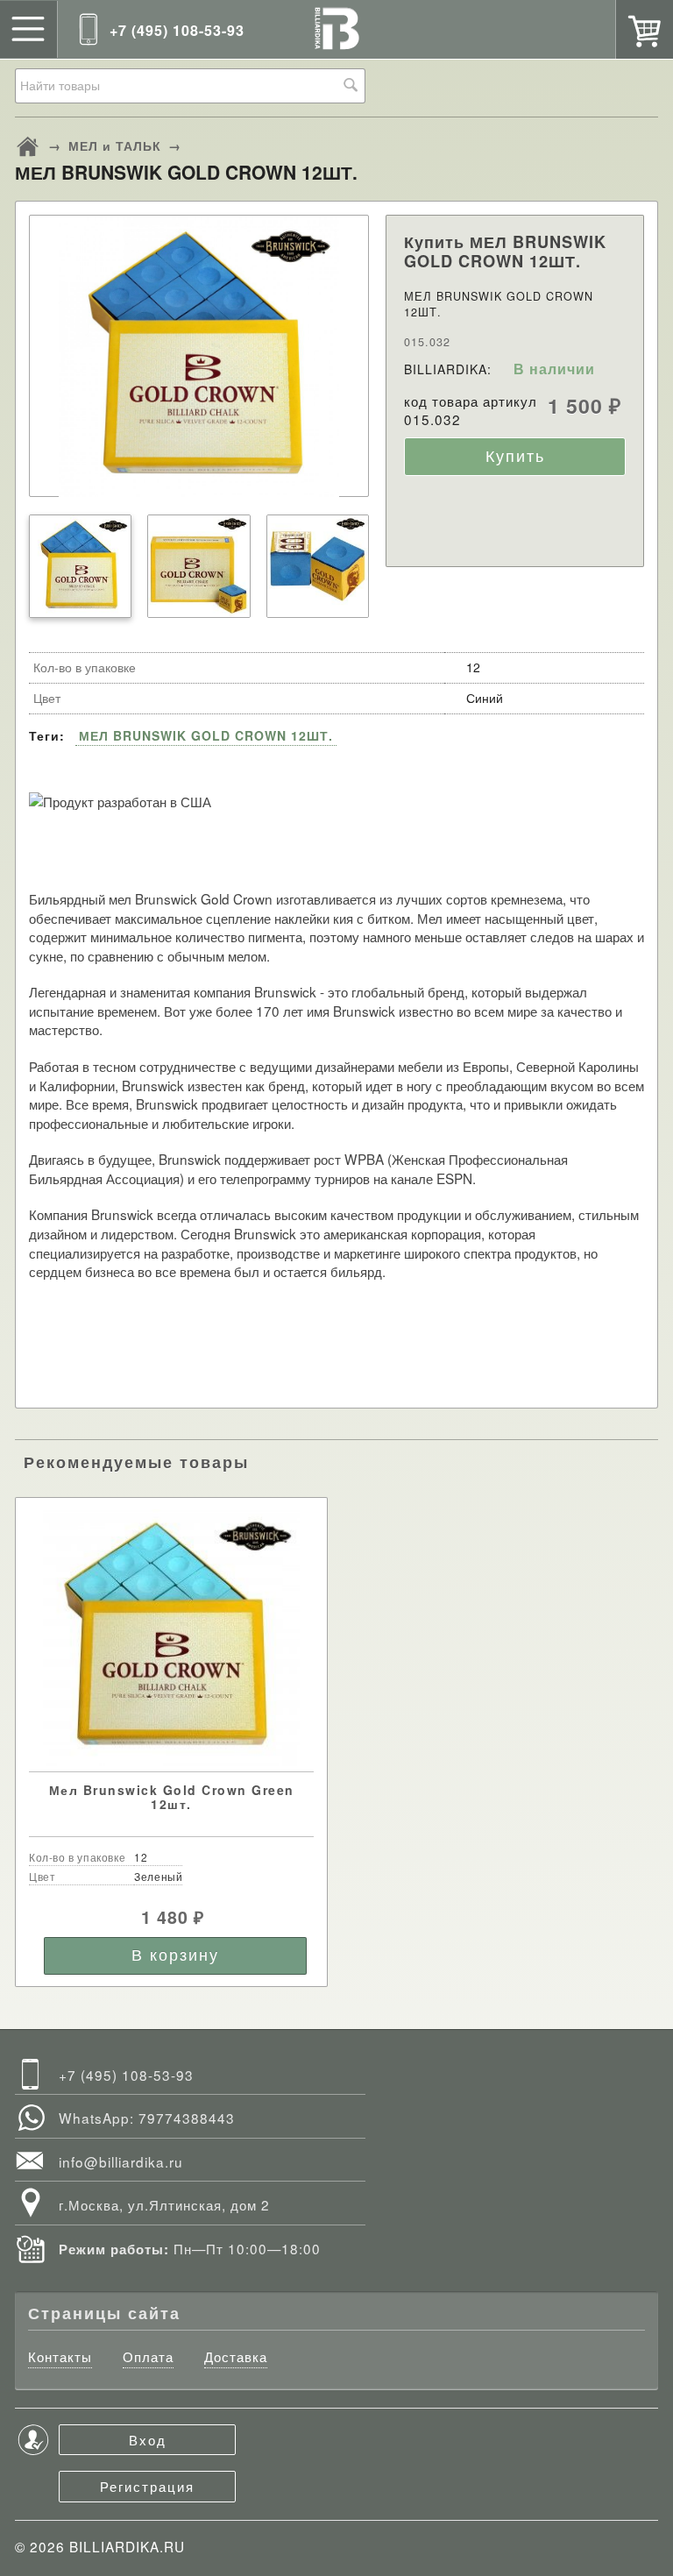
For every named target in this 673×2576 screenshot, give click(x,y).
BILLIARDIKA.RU (127, 2546)
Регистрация (147, 2486)
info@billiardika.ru (121, 2161)
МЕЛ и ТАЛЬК (115, 145)
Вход (148, 2439)
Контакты (60, 2357)
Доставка (236, 2357)
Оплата (148, 2357)
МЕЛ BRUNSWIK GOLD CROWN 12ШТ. (206, 735)
